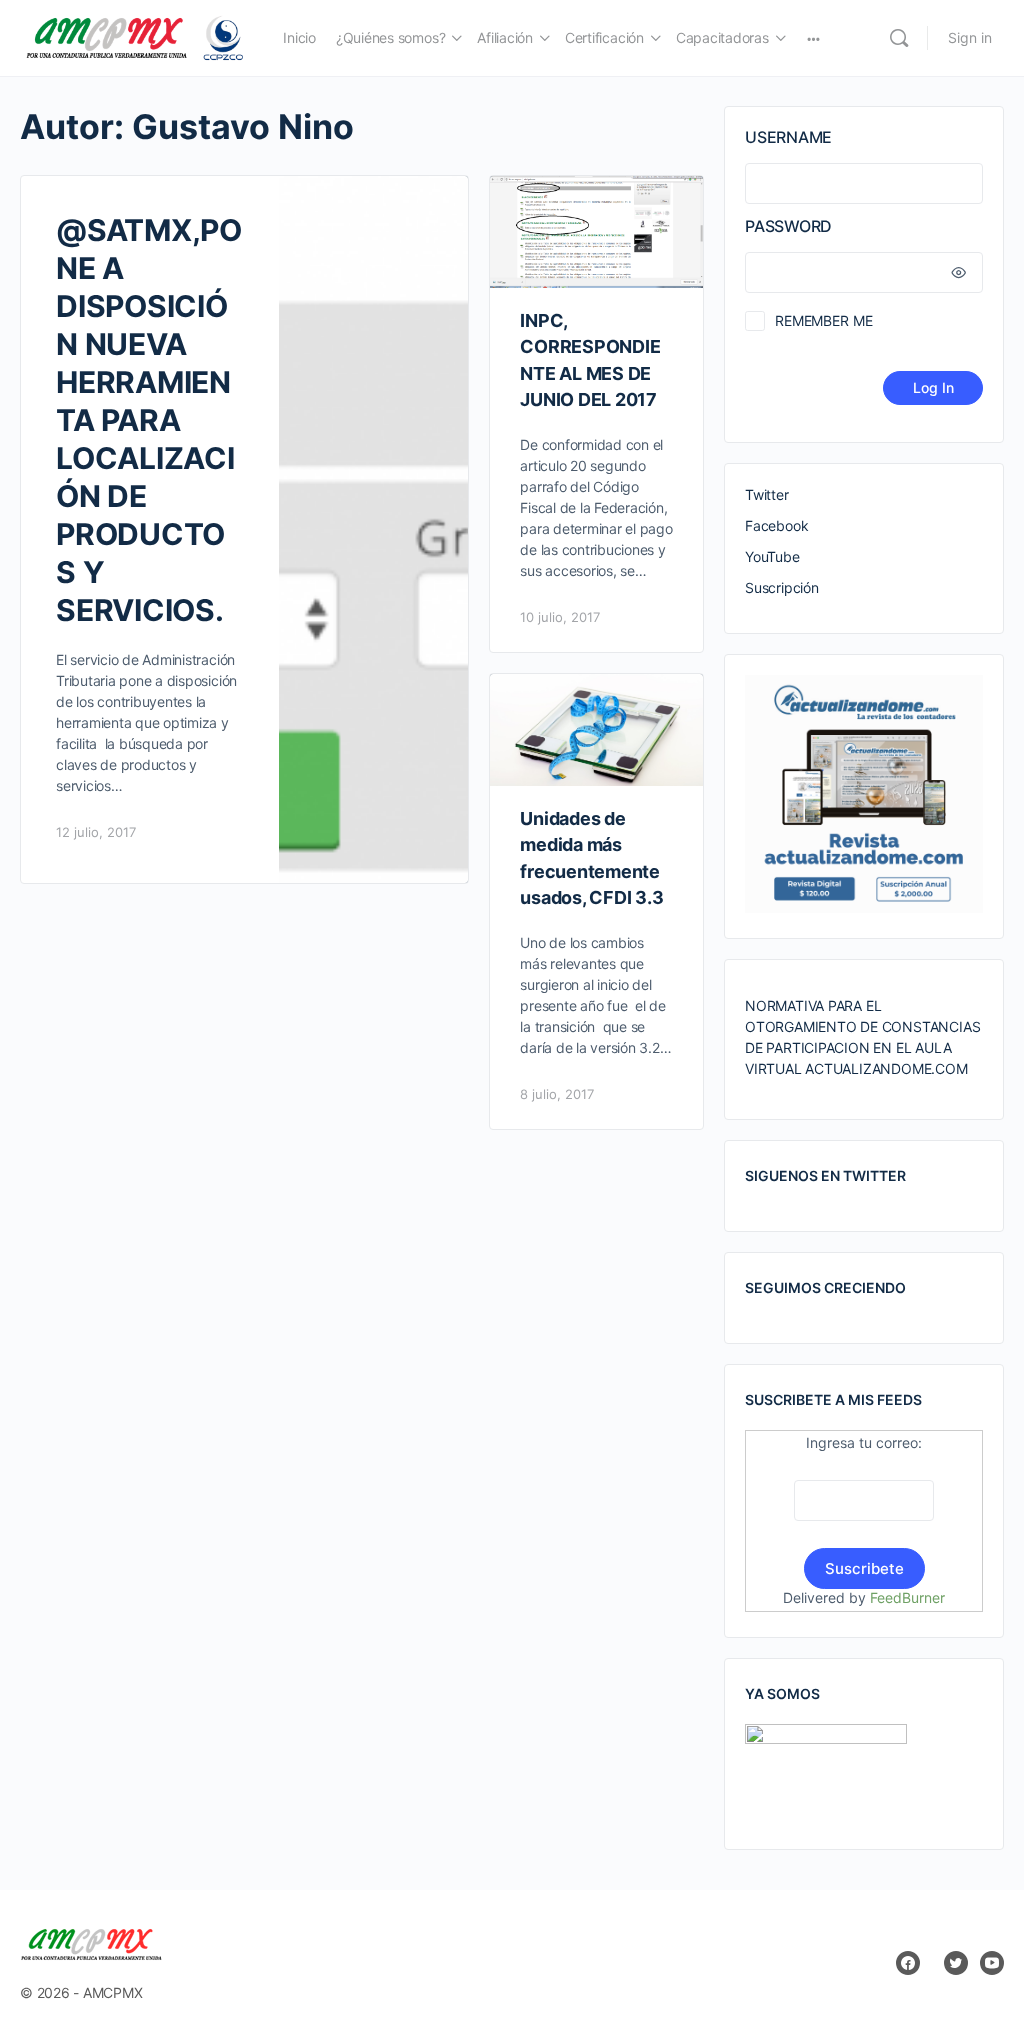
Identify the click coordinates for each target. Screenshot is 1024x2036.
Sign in (970, 37)
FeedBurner (907, 1597)
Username (788, 137)
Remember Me (823, 320)
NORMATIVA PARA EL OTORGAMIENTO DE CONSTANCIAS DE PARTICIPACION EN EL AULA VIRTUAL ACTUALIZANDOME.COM (862, 1037)
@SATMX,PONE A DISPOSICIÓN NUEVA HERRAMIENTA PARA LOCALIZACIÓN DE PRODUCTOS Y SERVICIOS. (149, 420)
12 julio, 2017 (96, 832)
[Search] (899, 38)
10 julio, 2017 (560, 617)
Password (788, 226)
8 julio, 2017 (557, 1094)
